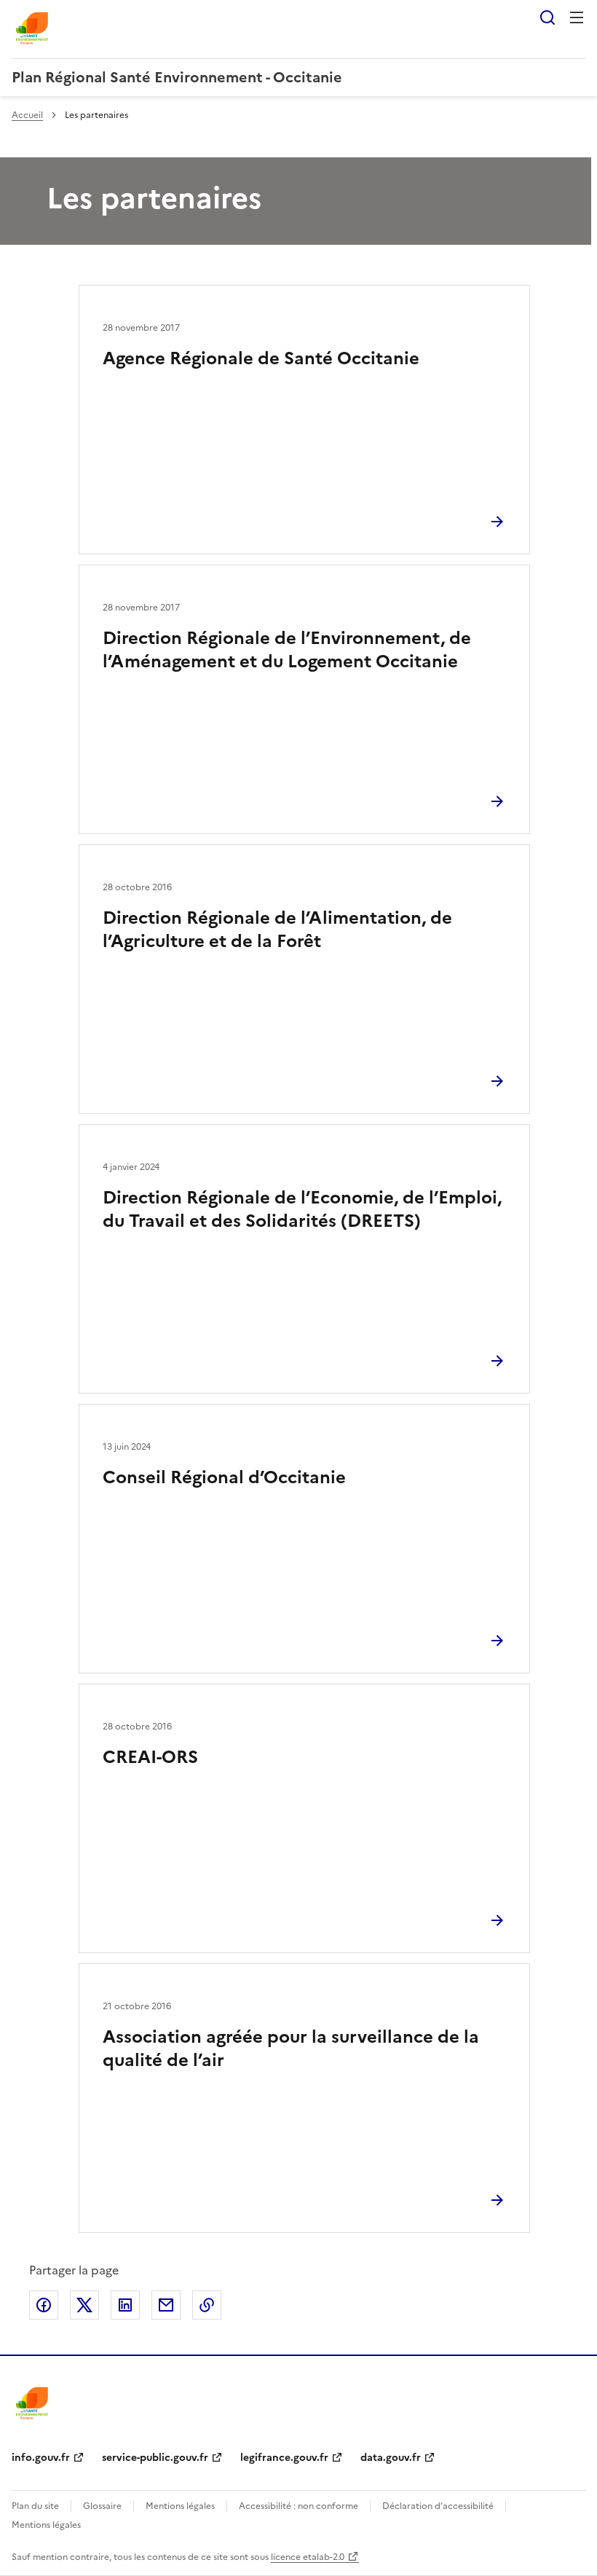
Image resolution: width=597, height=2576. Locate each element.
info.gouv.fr (41, 2458)
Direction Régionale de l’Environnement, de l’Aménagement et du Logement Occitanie (287, 650)
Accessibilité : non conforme (298, 2506)
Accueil (27, 115)
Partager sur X (84, 2305)
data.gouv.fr (391, 2458)
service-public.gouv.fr (155, 2458)
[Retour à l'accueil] (32, 2404)
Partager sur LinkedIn (125, 2305)
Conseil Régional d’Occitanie (224, 1477)
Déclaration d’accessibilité (438, 2506)
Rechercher (547, 17)
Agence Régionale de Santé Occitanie (261, 358)
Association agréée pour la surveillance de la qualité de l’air (291, 2049)
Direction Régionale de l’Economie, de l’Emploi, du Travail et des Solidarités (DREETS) (302, 1209)
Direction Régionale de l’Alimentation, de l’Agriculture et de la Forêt (277, 930)
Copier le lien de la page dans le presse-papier (207, 2305)
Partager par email (166, 2305)
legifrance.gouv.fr (284, 2458)
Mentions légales (180, 2506)
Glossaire (102, 2506)
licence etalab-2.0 (308, 2557)
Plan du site (35, 2506)
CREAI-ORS (150, 1757)
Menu (577, 17)
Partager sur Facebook (44, 2305)
